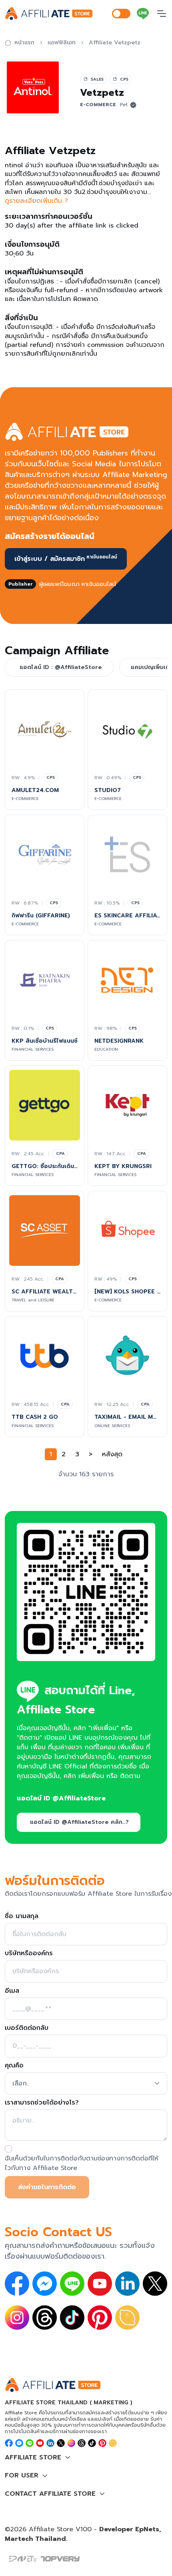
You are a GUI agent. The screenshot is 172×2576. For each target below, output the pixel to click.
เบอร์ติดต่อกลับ (27, 2028)
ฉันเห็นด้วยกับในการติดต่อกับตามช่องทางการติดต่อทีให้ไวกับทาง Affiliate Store (82, 2163)
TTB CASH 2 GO (35, 1417)
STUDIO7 (108, 790)
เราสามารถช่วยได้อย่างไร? (42, 2103)
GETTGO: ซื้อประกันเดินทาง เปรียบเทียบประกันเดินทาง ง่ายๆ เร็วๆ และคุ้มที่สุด (45, 1166)
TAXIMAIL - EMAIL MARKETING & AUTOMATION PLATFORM (127, 1417)
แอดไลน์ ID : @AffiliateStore (61, 667)
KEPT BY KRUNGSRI (123, 1166)
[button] (86, 2457)
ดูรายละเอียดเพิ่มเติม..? (36, 201)
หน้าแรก (24, 43)
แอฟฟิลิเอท (62, 43)
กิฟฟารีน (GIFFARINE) (41, 916)
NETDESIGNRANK (119, 1041)
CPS (51, 777)
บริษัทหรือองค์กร (29, 1953)
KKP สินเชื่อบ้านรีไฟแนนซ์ (45, 1041)
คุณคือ (14, 2065)
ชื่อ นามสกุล (22, 1916)
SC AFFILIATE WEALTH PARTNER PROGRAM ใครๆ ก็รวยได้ (45, 1292)
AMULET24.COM (35, 790)
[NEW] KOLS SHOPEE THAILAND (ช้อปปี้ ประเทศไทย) (127, 1292)
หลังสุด (112, 1454)
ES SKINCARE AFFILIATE (127, 916)
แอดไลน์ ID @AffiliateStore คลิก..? (79, 1822)
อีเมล (12, 1991)
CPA (60, 1153)
